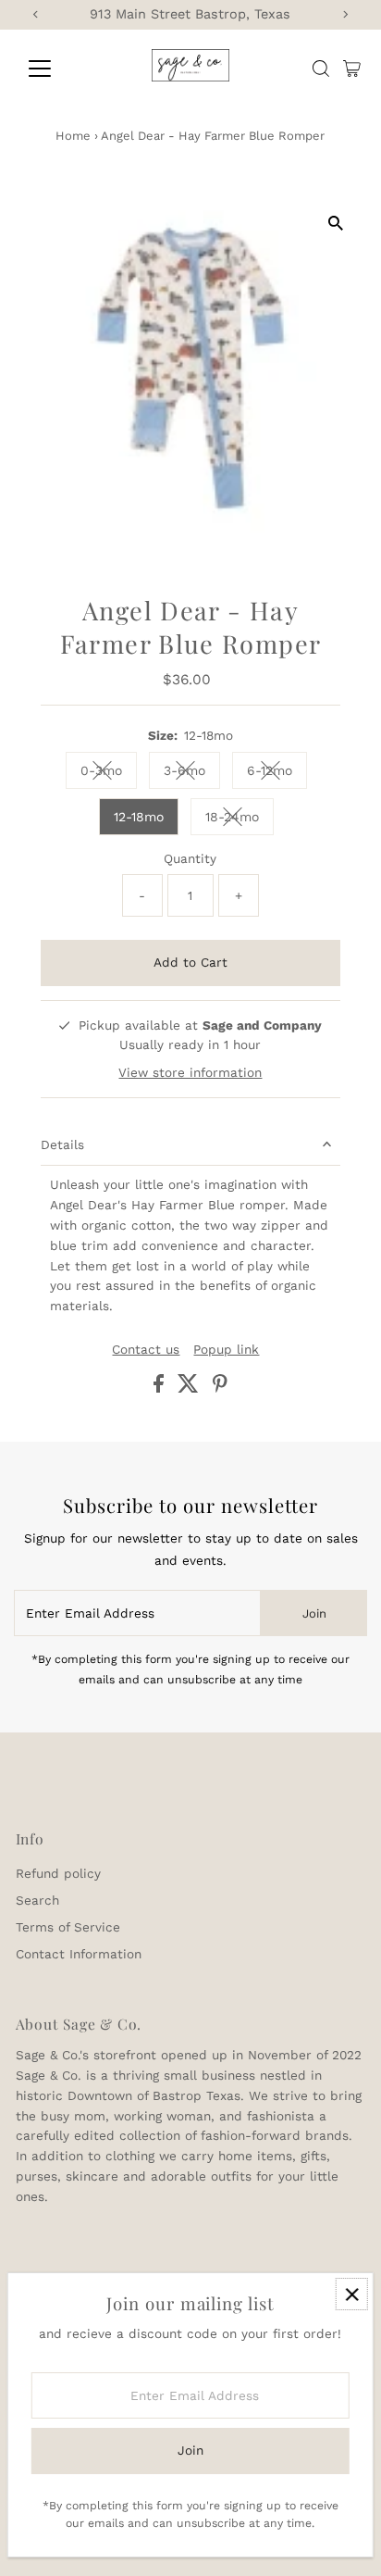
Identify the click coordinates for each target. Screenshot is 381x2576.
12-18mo (139, 817)
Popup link (226, 1350)
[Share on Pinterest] (220, 1388)
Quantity (190, 858)
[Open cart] (352, 69)
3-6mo (192, 774)
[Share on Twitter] (190, 1388)
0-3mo (109, 774)
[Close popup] (352, 2294)
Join (314, 1613)
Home (73, 136)
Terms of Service (68, 1927)
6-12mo (277, 774)
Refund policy (58, 1873)
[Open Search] (321, 69)
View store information (190, 1073)
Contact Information (79, 1954)
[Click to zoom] (335, 223)
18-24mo (240, 820)
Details (62, 1144)
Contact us (146, 1350)
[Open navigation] (57, 69)
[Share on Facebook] (161, 1388)
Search (37, 1900)
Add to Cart (190, 962)
